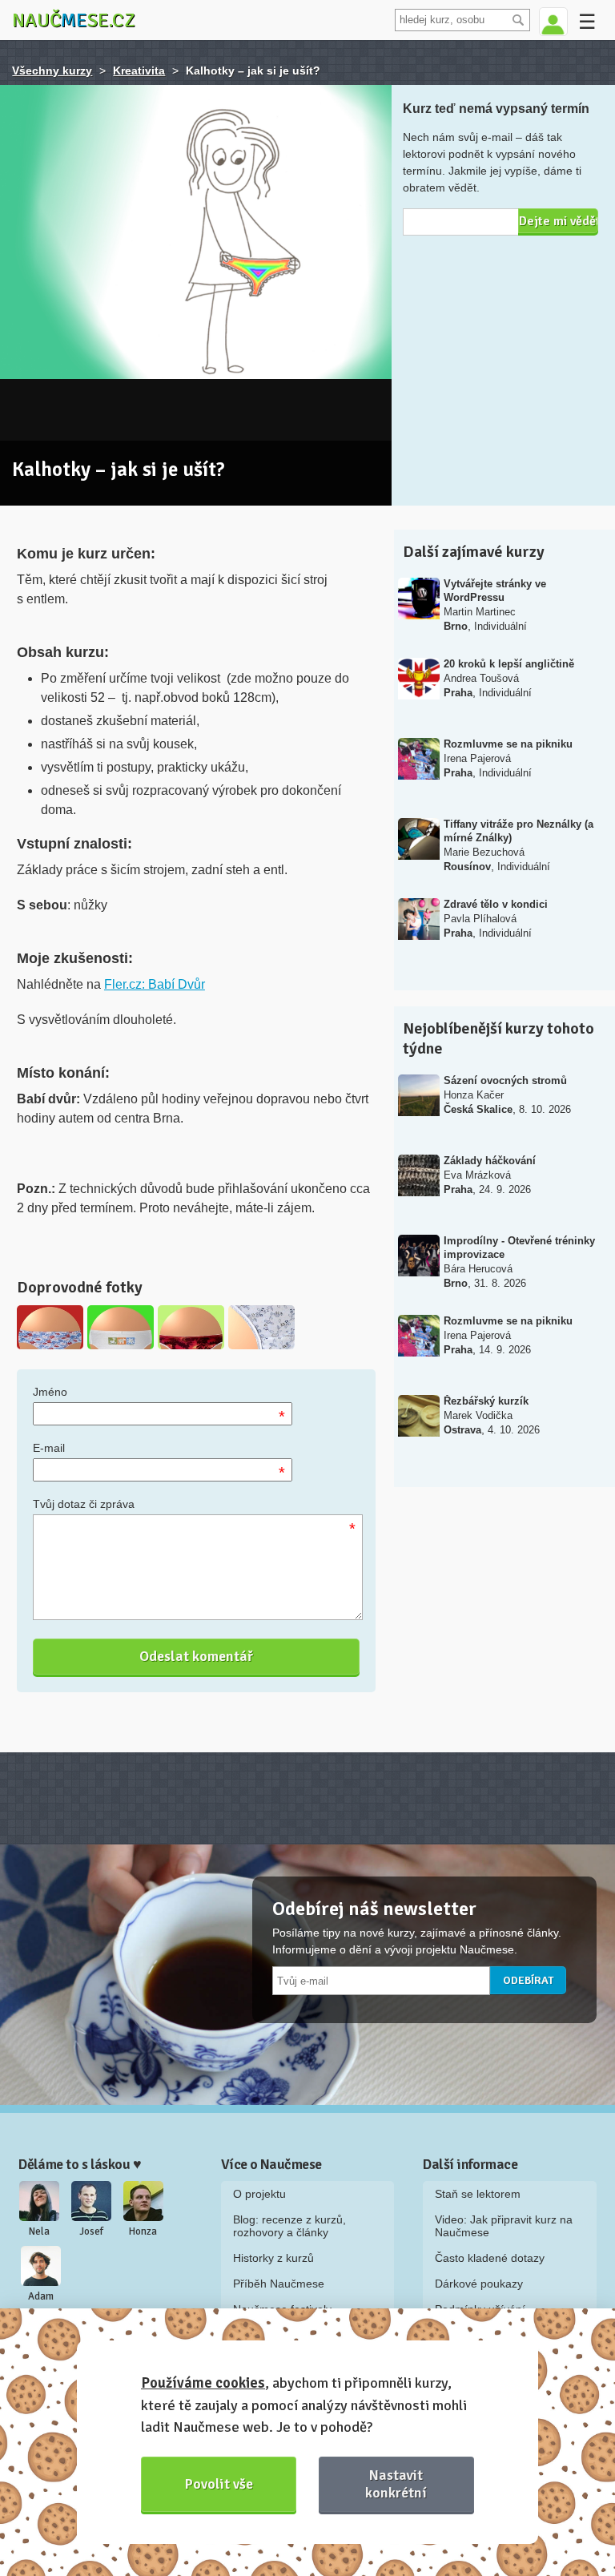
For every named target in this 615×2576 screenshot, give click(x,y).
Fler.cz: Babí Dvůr (155, 984)
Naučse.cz (74, 20)
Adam (41, 2296)
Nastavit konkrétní (396, 2483)
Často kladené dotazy (490, 2258)
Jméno (50, 1392)
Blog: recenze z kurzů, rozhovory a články (289, 2226)
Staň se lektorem (478, 2194)
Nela (39, 2231)
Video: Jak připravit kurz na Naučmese (504, 2226)
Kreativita (139, 71)
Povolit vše (219, 2484)
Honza (143, 2231)
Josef (91, 2231)
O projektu (259, 2194)
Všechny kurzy (52, 71)
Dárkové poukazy (479, 2284)
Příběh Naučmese (279, 2284)
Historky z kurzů (273, 2258)
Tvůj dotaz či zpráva (84, 1504)
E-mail (49, 1448)
